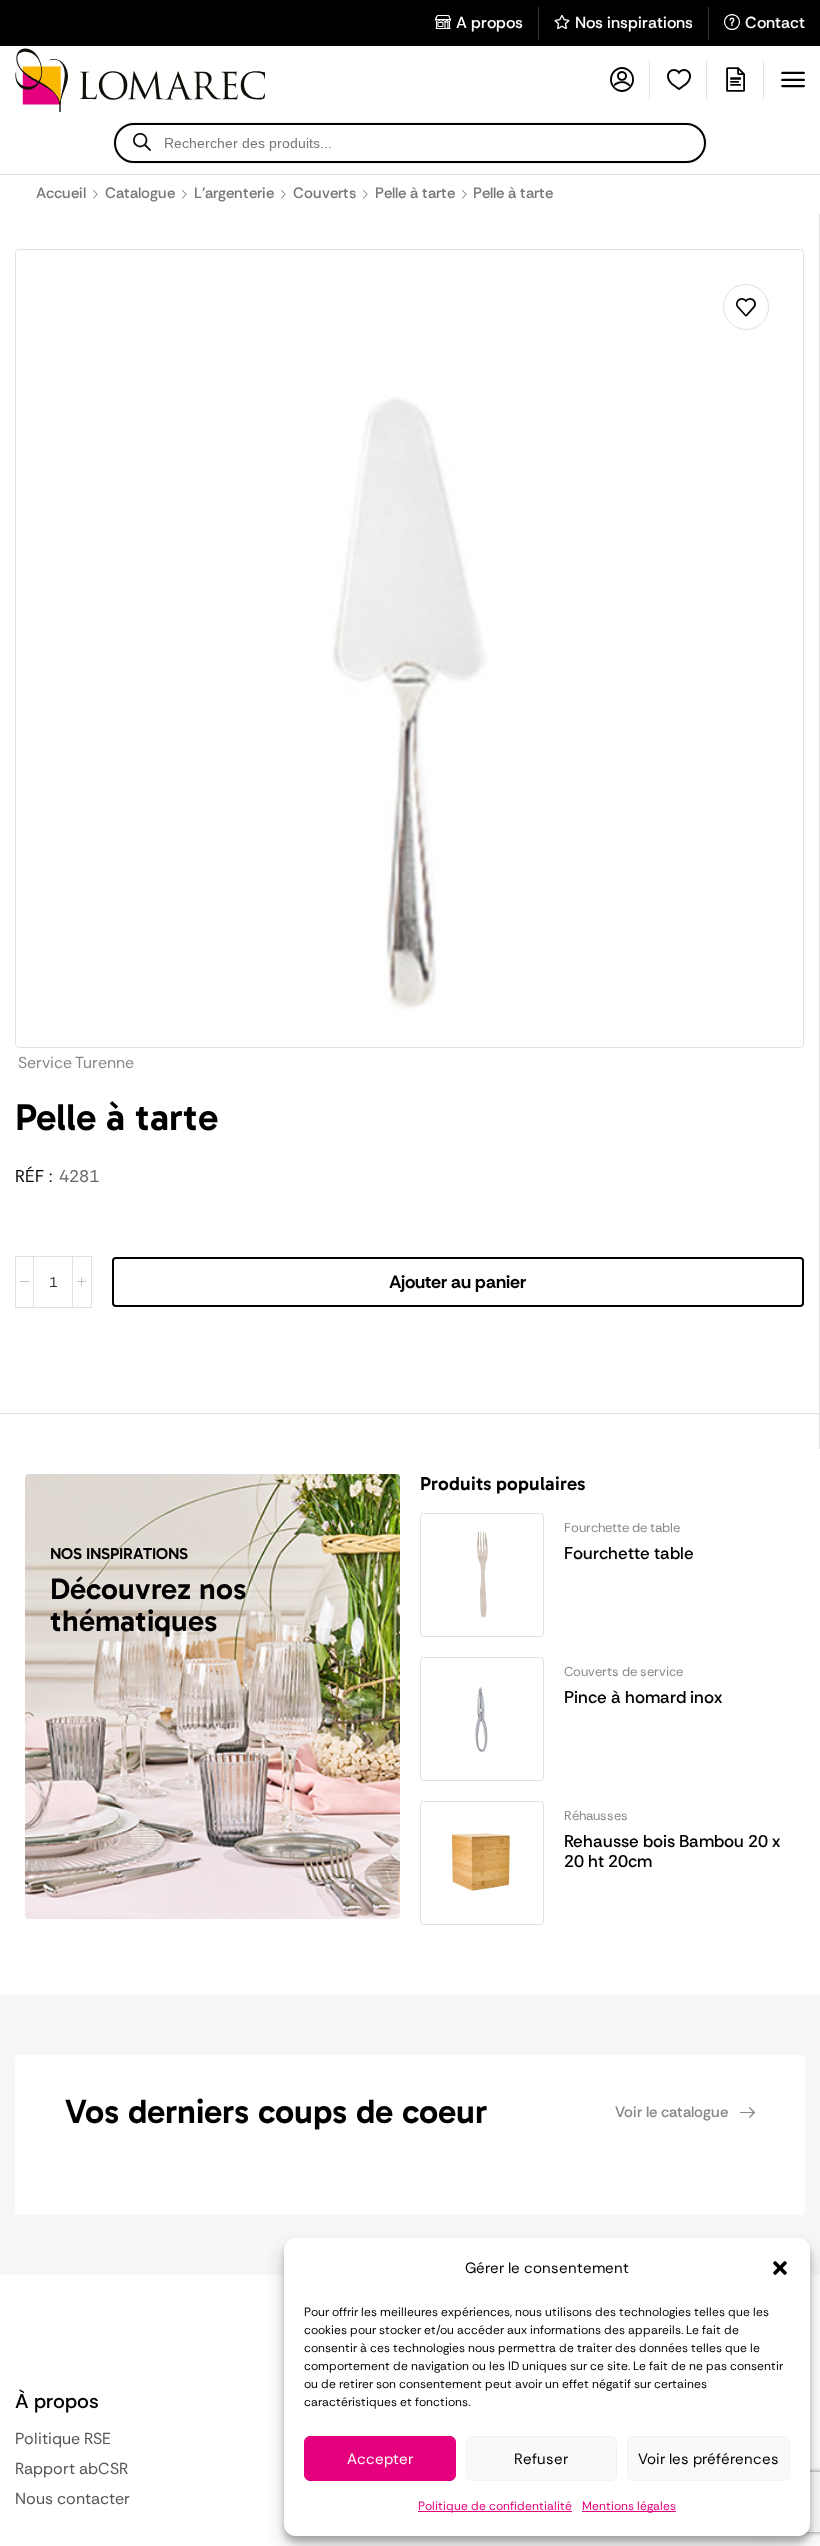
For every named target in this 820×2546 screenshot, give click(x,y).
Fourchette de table (622, 1527)
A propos (489, 22)
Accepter (380, 2459)
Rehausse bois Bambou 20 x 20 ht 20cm (672, 1851)
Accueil (61, 193)
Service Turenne (76, 1062)
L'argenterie (234, 193)
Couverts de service (623, 1671)
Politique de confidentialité (495, 2506)
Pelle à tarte (415, 193)
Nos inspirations (634, 22)
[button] (780, 2268)
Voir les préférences (708, 2459)
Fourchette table (629, 1553)
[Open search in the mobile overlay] (410, 143)
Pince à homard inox (643, 1697)
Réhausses (596, 1815)
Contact (775, 22)
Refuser (541, 2459)
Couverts (324, 193)
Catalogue (140, 193)
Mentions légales (629, 2506)
